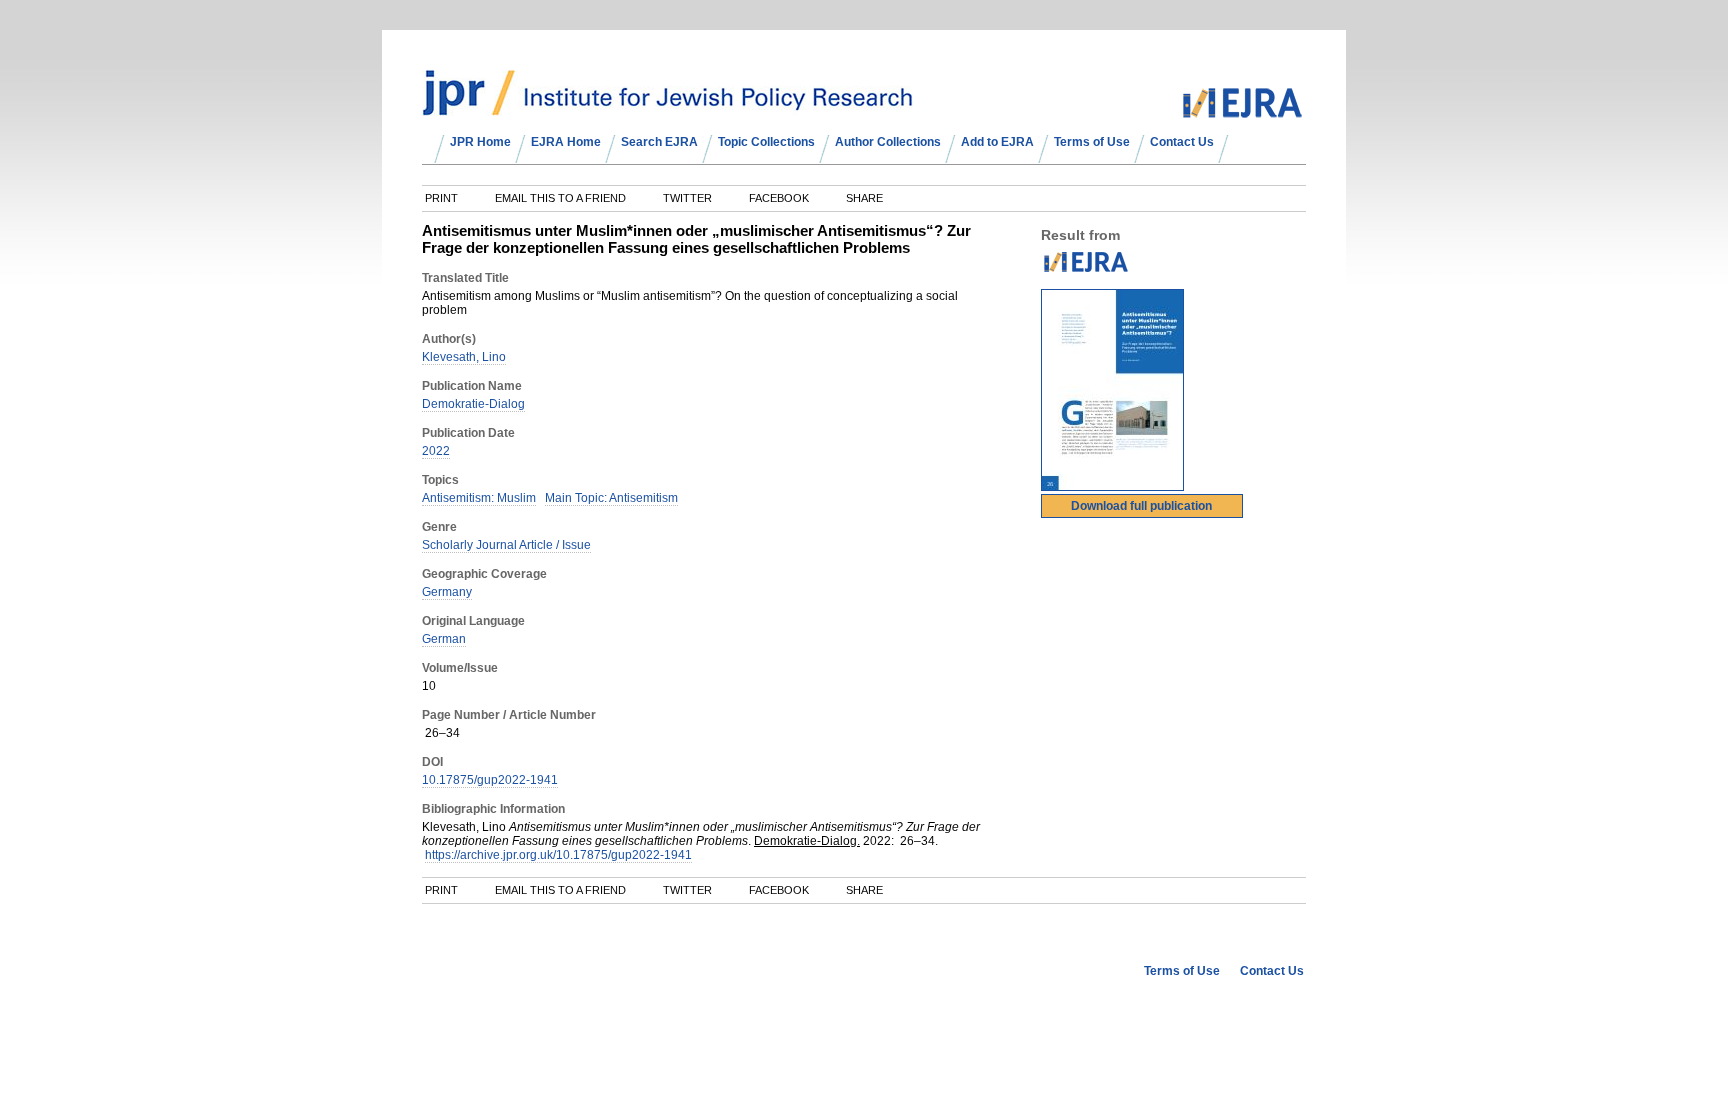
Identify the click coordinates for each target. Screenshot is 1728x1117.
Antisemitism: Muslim (479, 498)
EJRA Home (566, 142)
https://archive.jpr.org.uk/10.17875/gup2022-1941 (558, 855)
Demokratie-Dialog (473, 404)
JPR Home (480, 142)
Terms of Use (1092, 142)
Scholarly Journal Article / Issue (506, 545)
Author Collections (888, 142)
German (444, 639)
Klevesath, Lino (464, 357)
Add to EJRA (997, 142)
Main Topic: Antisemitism (611, 498)
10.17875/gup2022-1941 (490, 780)
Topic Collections (766, 142)
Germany (447, 592)
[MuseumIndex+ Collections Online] (667, 107)
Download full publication (1141, 506)
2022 (436, 451)
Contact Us (1182, 142)
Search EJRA (659, 142)
